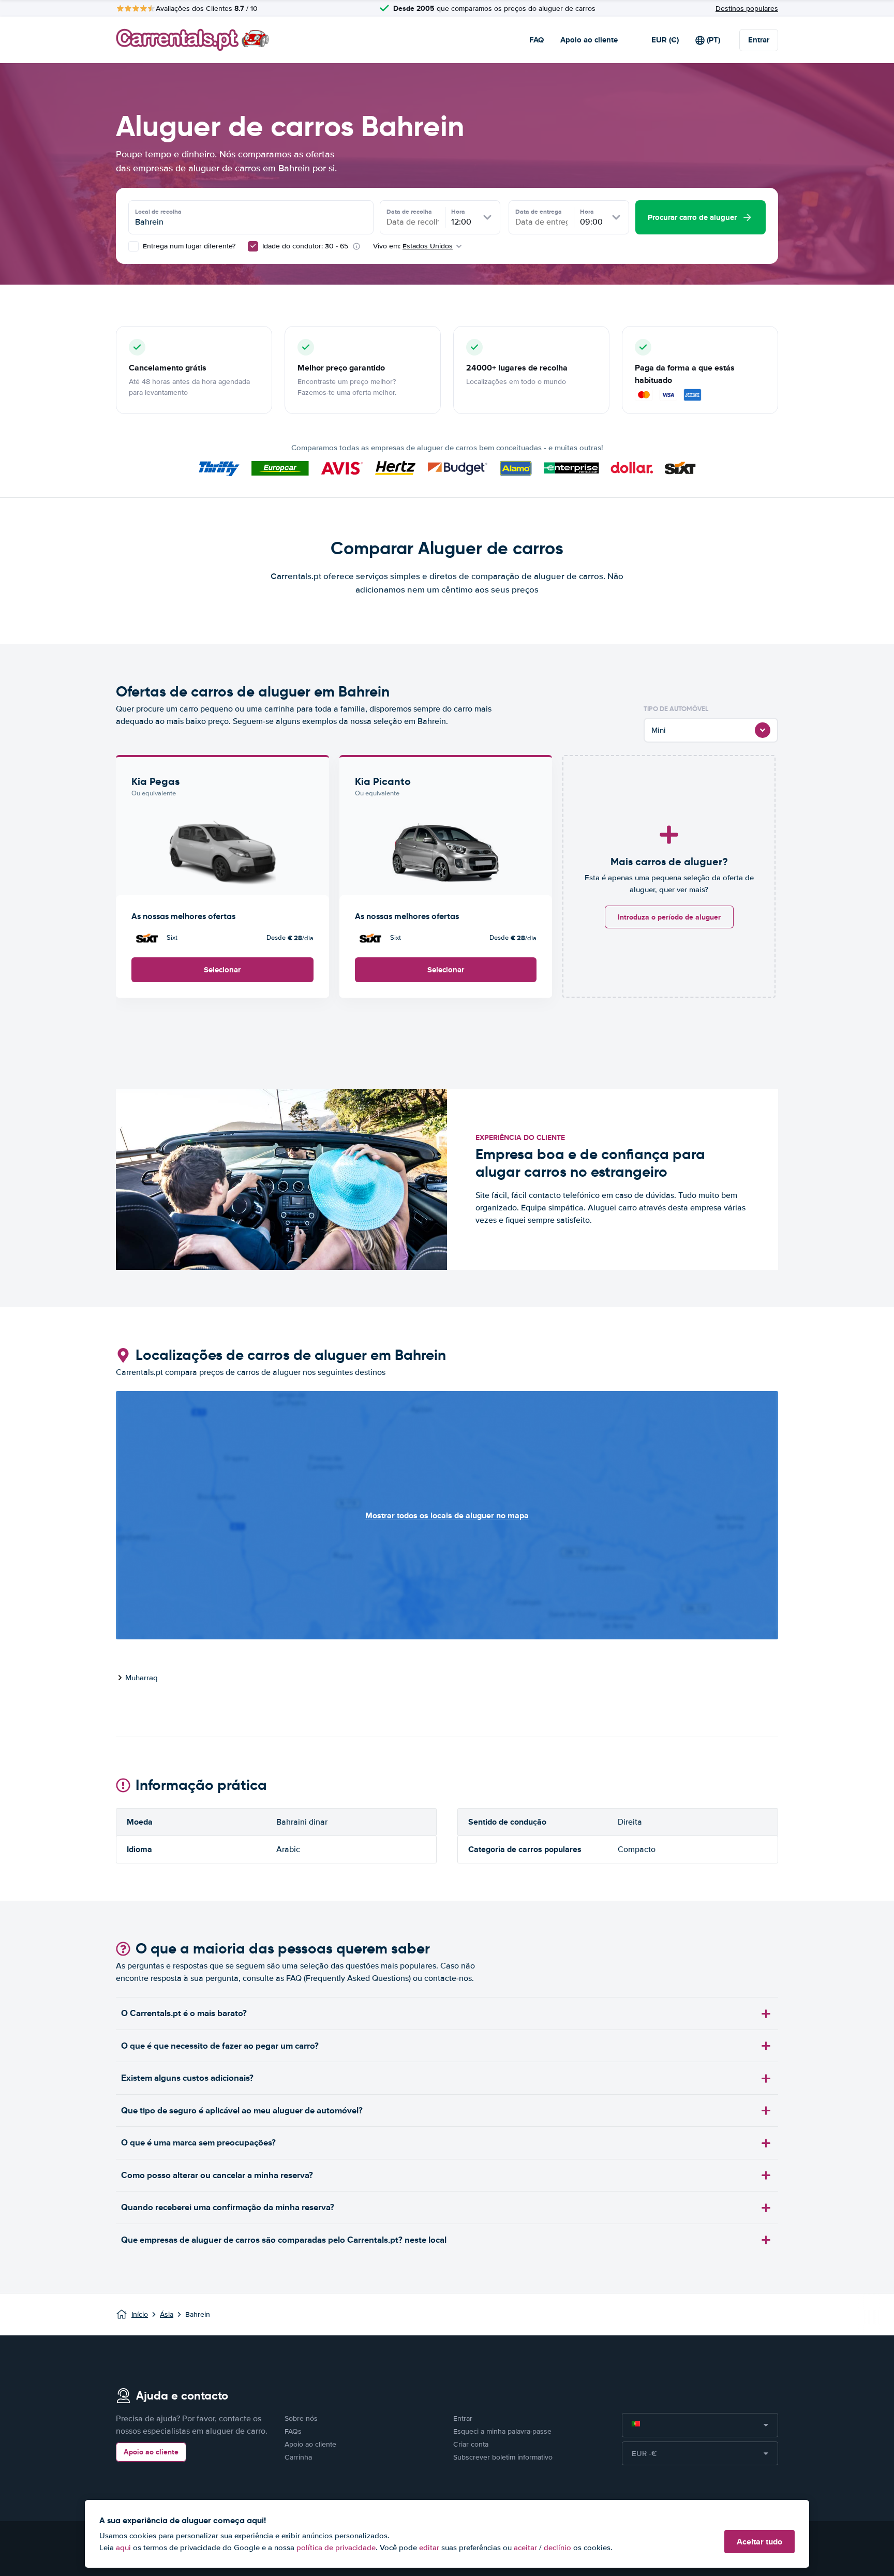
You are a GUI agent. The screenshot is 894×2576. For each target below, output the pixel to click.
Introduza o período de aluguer (669, 917)
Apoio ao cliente (589, 40)
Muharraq (141, 1678)
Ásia (167, 2314)
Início (140, 2314)
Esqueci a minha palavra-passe (502, 2431)
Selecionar (222, 970)
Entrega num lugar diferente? (188, 246)
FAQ (537, 40)
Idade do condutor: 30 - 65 (305, 246)
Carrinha (298, 2457)
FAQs (293, 2431)
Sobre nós (301, 2418)
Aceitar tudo (759, 2542)
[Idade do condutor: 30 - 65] (253, 246)
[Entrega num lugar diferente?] (133, 246)
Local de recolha (158, 212)
